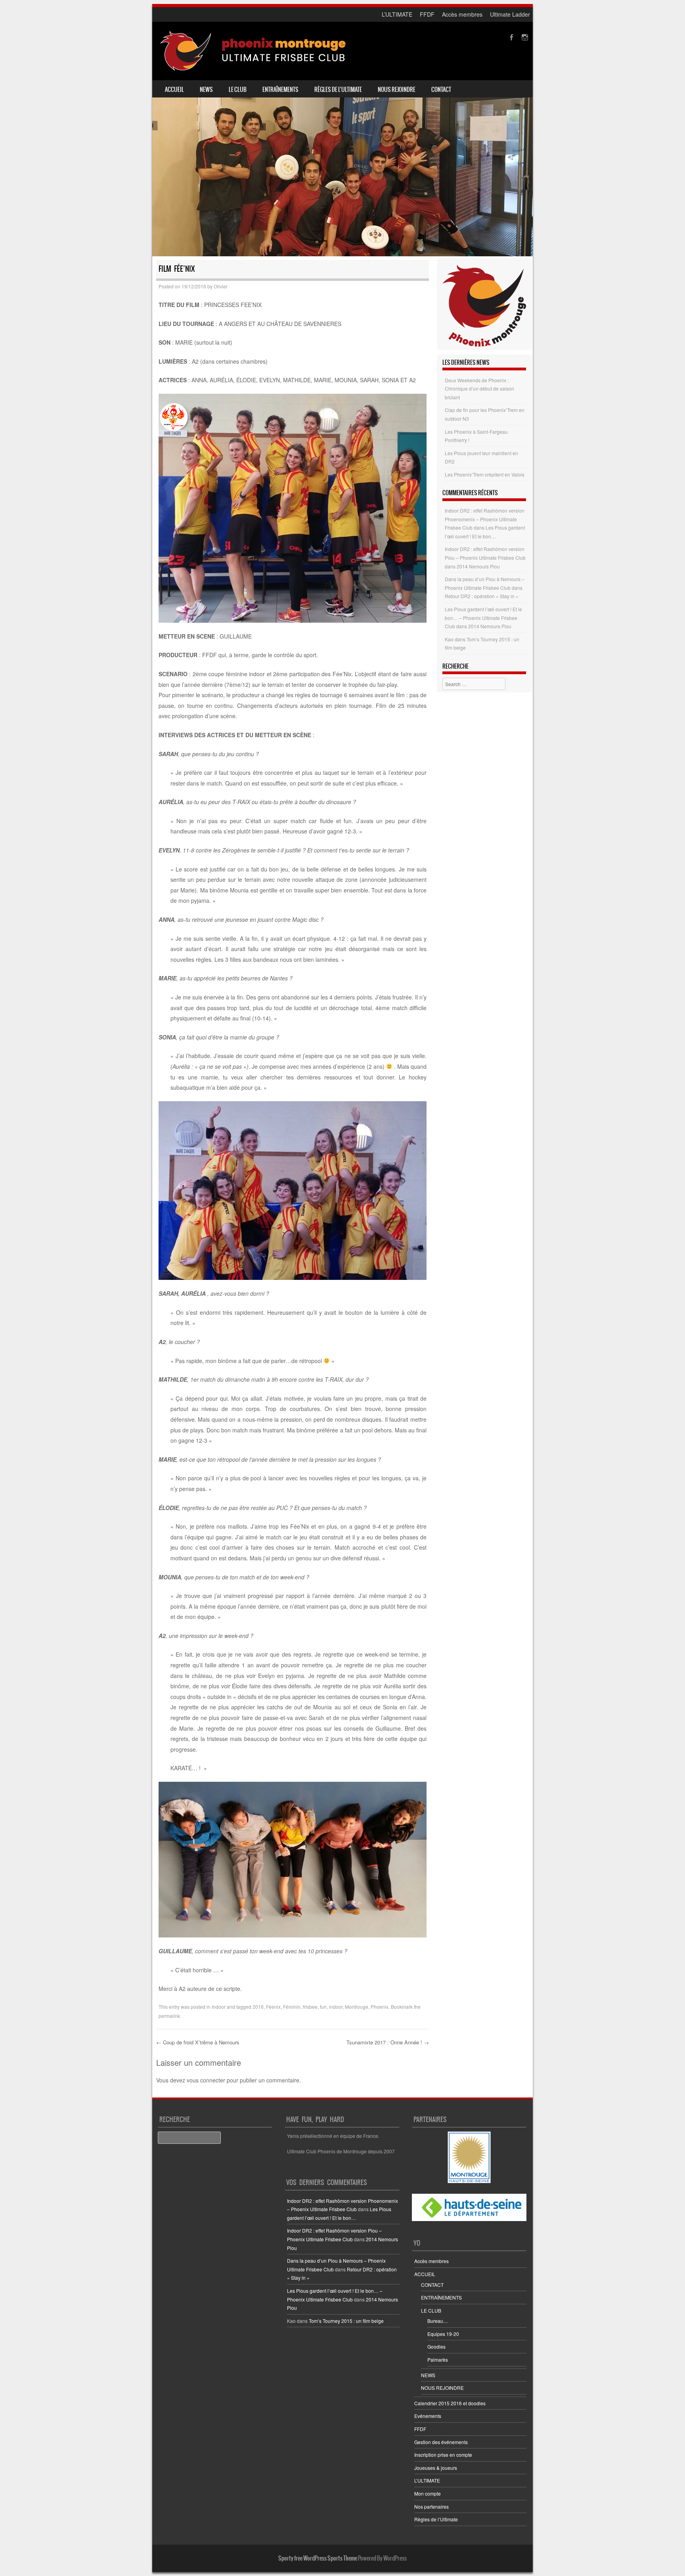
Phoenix (380, 2007)
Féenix (273, 2007)
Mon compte (428, 2493)
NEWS (206, 90)
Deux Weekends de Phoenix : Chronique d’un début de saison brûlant (479, 389)
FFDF (427, 14)
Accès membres (462, 14)
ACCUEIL (174, 90)
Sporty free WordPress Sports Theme (318, 2558)
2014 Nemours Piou (478, 566)
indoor (336, 2007)
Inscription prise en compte (443, 2455)
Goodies (436, 2346)
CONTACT (441, 90)
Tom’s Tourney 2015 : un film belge (346, 2321)
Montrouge (357, 2007)
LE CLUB (238, 90)
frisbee (310, 2007)
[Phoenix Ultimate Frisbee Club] (254, 51)
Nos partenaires (431, 2506)
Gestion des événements (441, 2442)
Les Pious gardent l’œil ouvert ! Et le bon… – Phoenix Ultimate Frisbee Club (483, 618)
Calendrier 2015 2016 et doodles (450, 2403)
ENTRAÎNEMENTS (280, 90)
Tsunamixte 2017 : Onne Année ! (388, 2042)
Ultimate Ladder (510, 14)
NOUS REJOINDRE (397, 90)
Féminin (292, 2007)
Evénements (428, 2416)
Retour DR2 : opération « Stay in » (482, 596)
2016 (258, 2007)
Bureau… (438, 2321)
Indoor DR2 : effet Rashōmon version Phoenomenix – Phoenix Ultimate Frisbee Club (485, 519)
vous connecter (206, 2080)
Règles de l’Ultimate (338, 90)
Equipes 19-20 (443, 2334)
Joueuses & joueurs (436, 2468)
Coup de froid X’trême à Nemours (198, 2042)
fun (323, 2007)
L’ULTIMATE (397, 14)
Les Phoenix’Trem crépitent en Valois (485, 474)
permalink (169, 2016)
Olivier (221, 286)
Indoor (219, 2007)
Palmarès (438, 2360)
